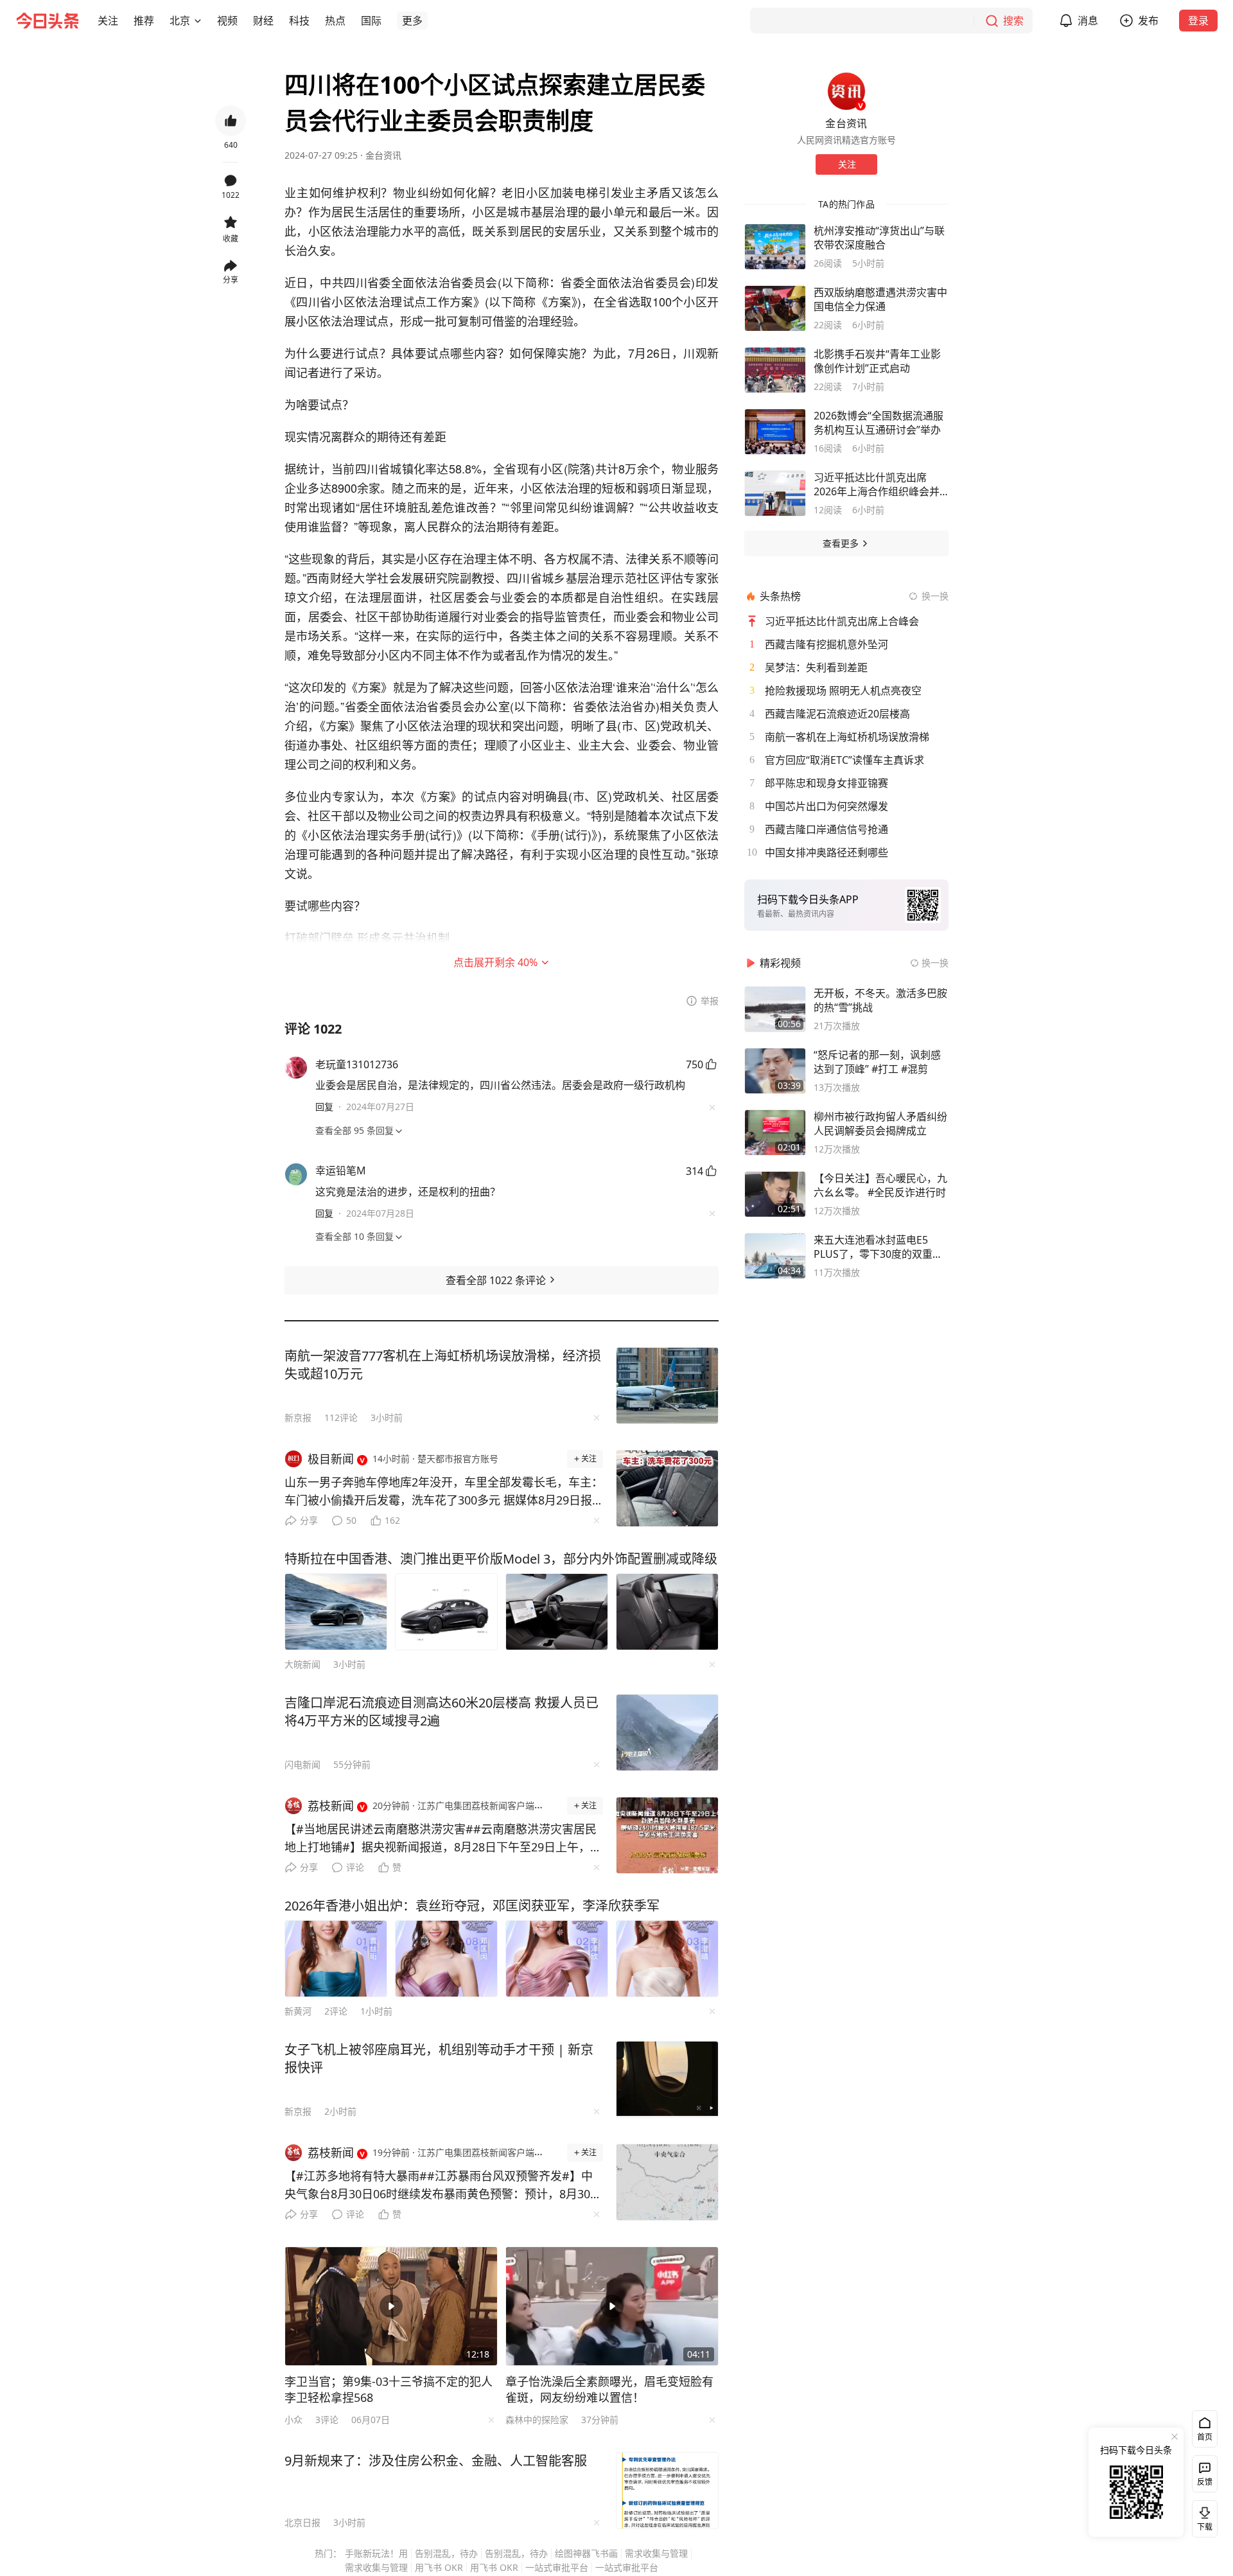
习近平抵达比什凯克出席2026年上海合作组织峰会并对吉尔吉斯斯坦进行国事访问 (880, 484)
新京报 (298, 1417)
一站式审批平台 (557, 2567)
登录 (1198, 21)
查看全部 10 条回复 (354, 1236)
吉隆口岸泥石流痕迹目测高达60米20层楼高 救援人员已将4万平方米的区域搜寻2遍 (442, 1712)
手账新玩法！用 (376, 2553)
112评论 (341, 1417)
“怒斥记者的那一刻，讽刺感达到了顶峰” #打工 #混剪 (877, 1062)
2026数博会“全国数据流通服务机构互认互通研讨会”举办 (879, 423)
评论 (355, 1867)
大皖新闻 (302, 1664)
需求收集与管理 (656, 2553)
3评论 (327, 2420)
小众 (293, 2420)
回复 (324, 1107)
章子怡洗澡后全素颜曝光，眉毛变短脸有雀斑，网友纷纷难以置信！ (609, 2389)
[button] (108, 21)
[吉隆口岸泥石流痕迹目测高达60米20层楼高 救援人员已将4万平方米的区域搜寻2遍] (667, 1733)
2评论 (336, 2011)
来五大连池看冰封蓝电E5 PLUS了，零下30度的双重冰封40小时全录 (878, 1247)
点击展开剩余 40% (495, 962)
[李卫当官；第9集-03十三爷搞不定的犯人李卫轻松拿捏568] (391, 2306)
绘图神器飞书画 (586, 2553)
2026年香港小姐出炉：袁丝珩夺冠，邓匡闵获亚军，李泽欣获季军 (472, 1906)
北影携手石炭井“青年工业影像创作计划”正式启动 (877, 361)
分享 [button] (231, 280)
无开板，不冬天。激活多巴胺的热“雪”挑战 (880, 1000)
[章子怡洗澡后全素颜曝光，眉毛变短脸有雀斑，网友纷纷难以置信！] (612, 2306)
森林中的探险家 (537, 2420)
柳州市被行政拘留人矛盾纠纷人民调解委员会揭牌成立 (880, 1124)
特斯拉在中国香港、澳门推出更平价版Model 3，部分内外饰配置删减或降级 (501, 1559)
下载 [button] (1202, 2516)
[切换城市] (198, 21)
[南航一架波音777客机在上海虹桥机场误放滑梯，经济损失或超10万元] (667, 1386)
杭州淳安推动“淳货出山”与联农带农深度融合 (879, 238)
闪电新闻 (302, 1764)
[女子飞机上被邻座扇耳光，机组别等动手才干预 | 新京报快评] (667, 2079)
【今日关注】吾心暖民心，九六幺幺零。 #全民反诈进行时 (880, 1185)
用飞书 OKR (439, 2567)
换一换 (935, 596)
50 (351, 1520)
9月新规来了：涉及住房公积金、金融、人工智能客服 (436, 2461)
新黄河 (298, 2011)
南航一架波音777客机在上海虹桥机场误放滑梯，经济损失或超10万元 (443, 1365)
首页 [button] (1205, 2437)
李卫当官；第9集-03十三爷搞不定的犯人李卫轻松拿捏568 (389, 2389)
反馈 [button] (1205, 2482)
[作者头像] (846, 91)
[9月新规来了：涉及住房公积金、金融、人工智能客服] (667, 2491)
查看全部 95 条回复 (354, 1130)
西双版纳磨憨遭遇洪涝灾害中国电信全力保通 (880, 299)
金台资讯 (383, 155)
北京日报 (302, 2522)
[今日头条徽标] (48, 21)
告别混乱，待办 (446, 2553)
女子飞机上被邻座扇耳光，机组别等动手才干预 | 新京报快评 (439, 2059)
